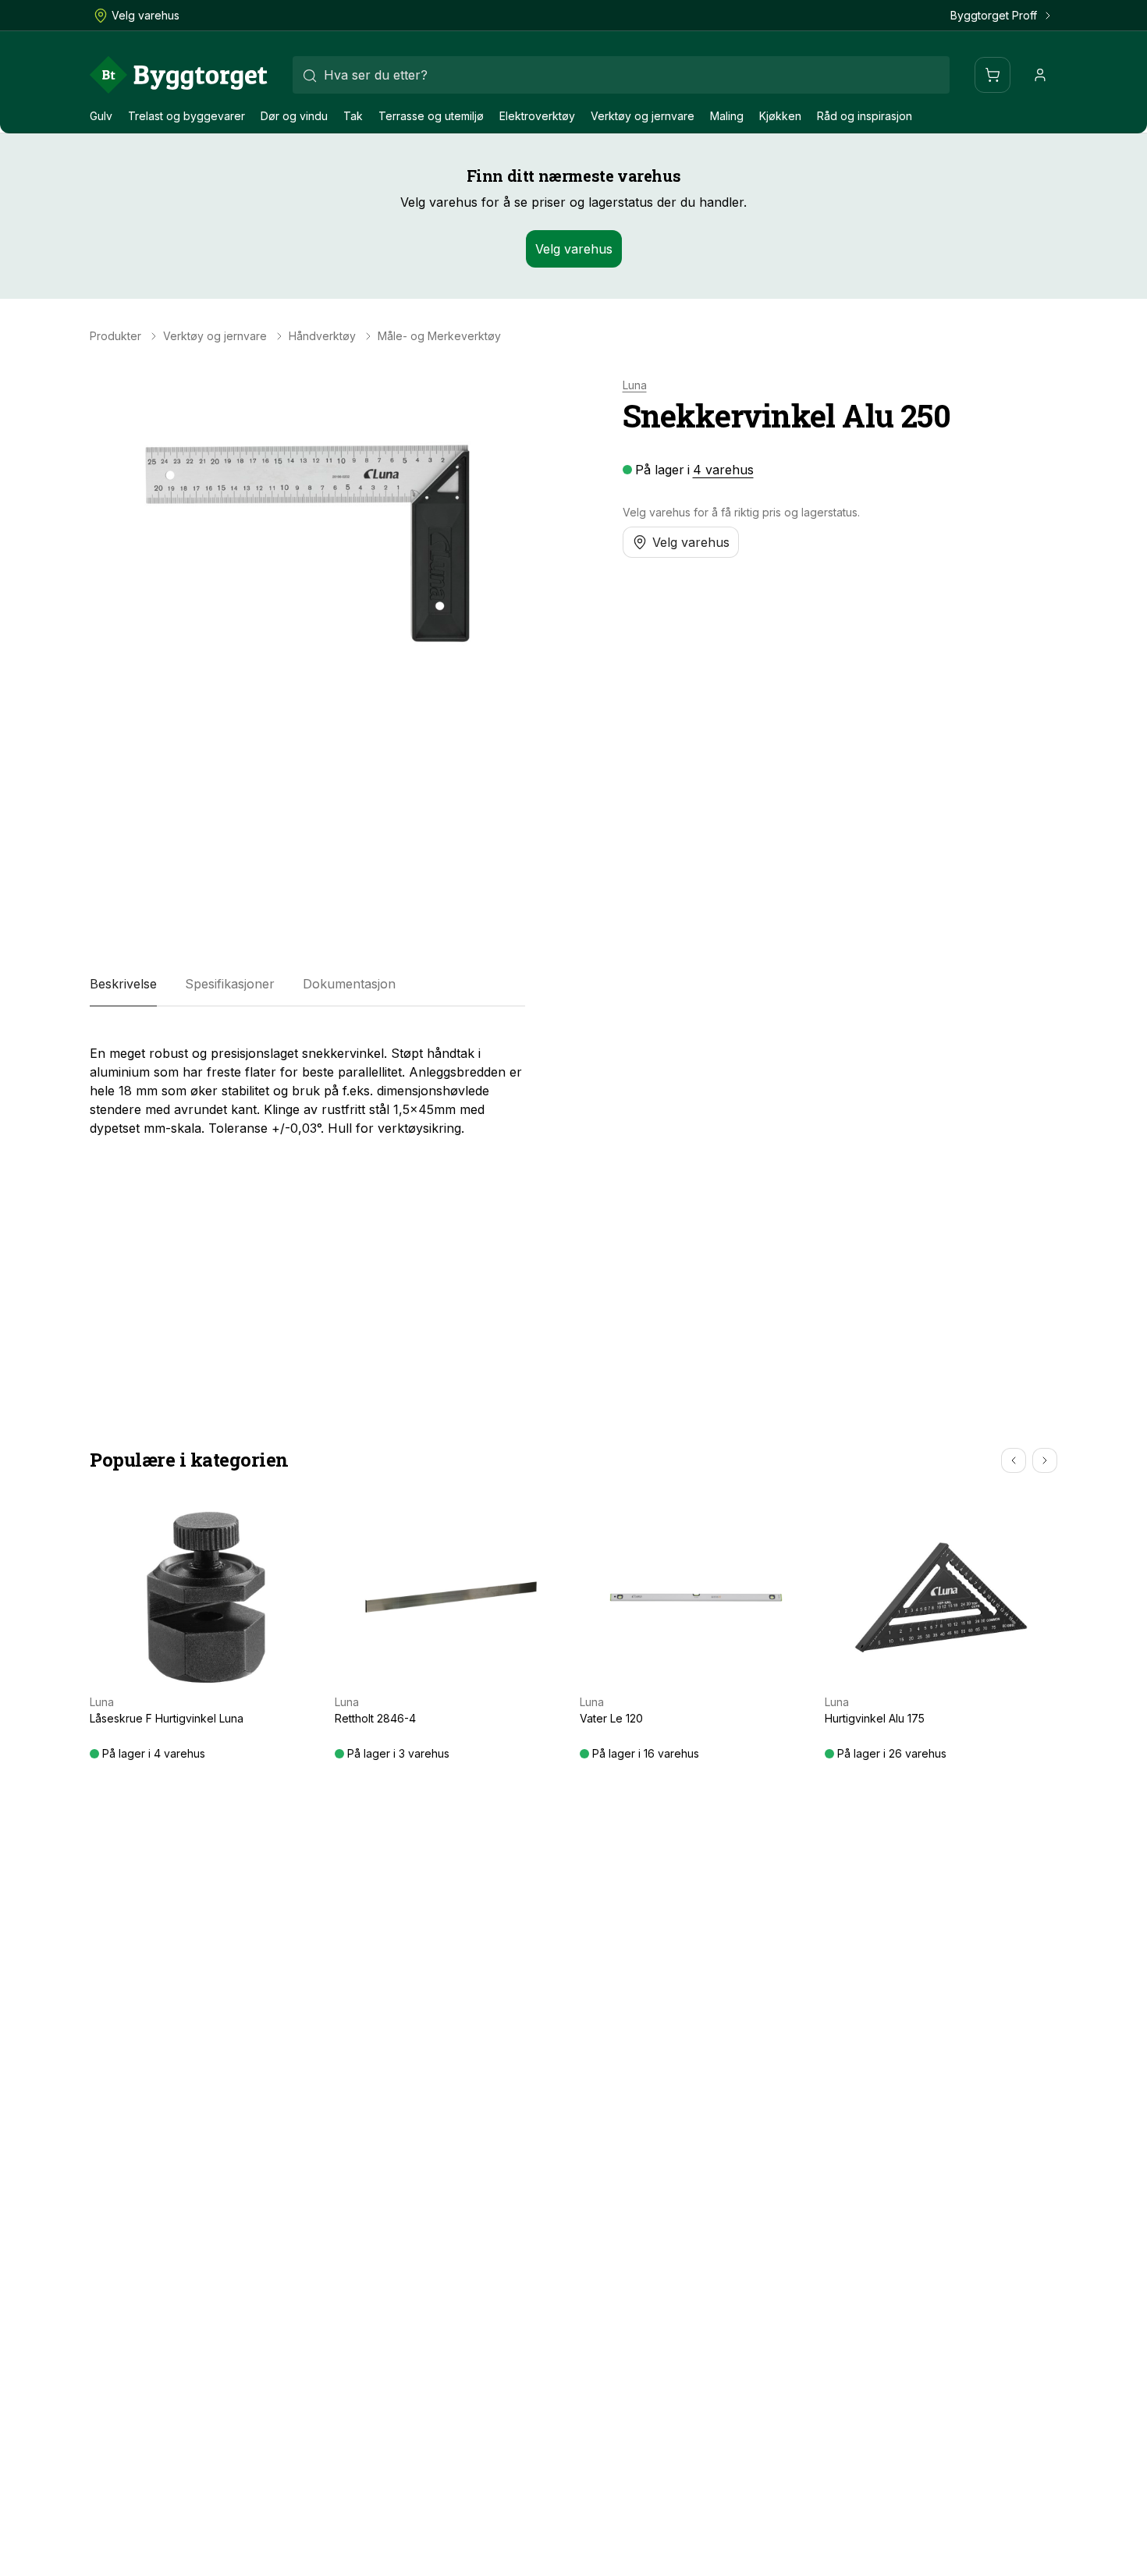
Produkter (115, 336)
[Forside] (179, 75)
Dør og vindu (294, 116)
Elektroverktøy (537, 116)
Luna (635, 385)
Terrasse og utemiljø (431, 116)
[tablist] (307, 985)
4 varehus (723, 470)
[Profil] (1040, 75)
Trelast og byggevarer (186, 116)
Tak (353, 116)
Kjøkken (780, 116)
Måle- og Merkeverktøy (439, 336)
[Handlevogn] (993, 75)
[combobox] (621, 75)
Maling (727, 116)
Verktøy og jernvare (643, 116)
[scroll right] (1045, 1460)
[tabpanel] (307, 1084)
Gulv (101, 116)
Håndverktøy (322, 336)
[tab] (123, 985)
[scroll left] (1014, 1460)
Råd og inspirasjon (865, 116)
